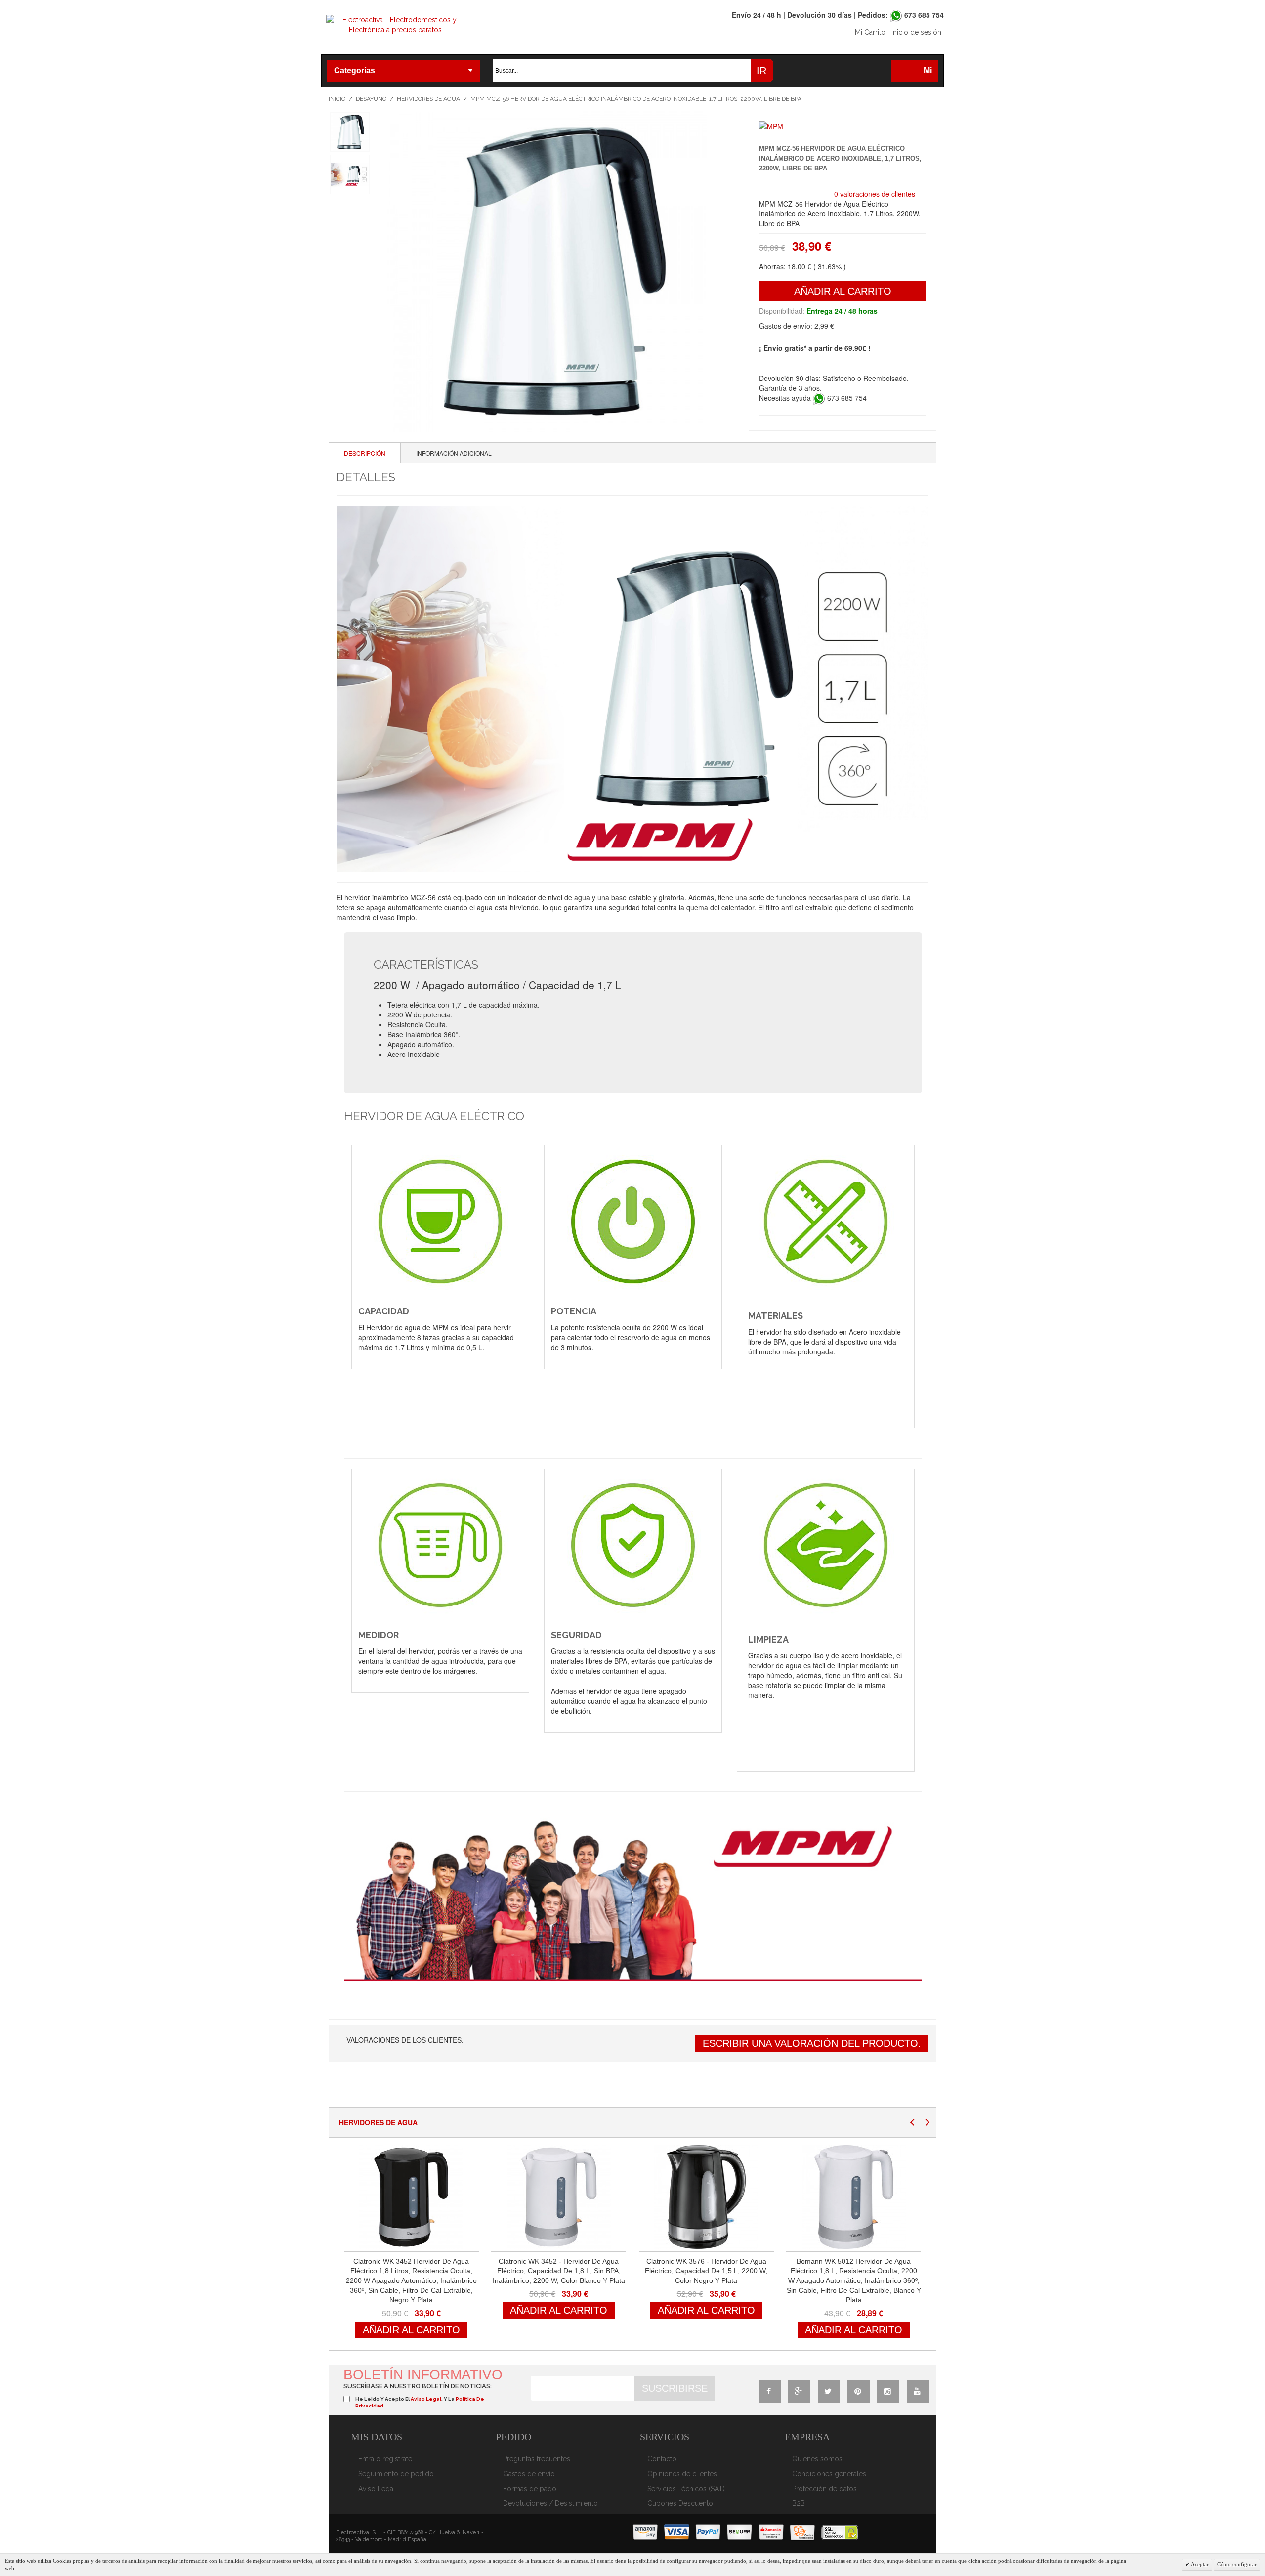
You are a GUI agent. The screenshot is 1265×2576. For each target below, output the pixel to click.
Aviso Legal (377, 2489)
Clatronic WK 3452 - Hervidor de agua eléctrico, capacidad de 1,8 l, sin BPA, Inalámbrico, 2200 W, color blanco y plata (559, 2271)
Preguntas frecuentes (537, 2459)
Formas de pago (530, 2489)
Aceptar (1199, 2564)
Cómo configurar (1237, 2564)
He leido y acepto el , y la (420, 2402)
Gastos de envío (529, 2474)
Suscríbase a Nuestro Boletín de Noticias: (418, 2386)
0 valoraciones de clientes (875, 194)
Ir (761, 71)
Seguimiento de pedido (396, 2474)
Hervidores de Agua (428, 99)
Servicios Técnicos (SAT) (686, 2489)
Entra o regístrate (385, 2459)
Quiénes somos (817, 2459)
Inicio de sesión (916, 32)
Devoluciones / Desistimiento (550, 2503)
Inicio (337, 99)
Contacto (662, 2459)
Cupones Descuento (680, 2503)
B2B (799, 2503)
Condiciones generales (829, 2474)
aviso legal (426, 2399)
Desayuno (371, 99)
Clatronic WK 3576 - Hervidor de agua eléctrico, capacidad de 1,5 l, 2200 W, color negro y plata (706, 2271)
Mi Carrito (870, 32)
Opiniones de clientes (682, 2474)
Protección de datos (824, 2489)
